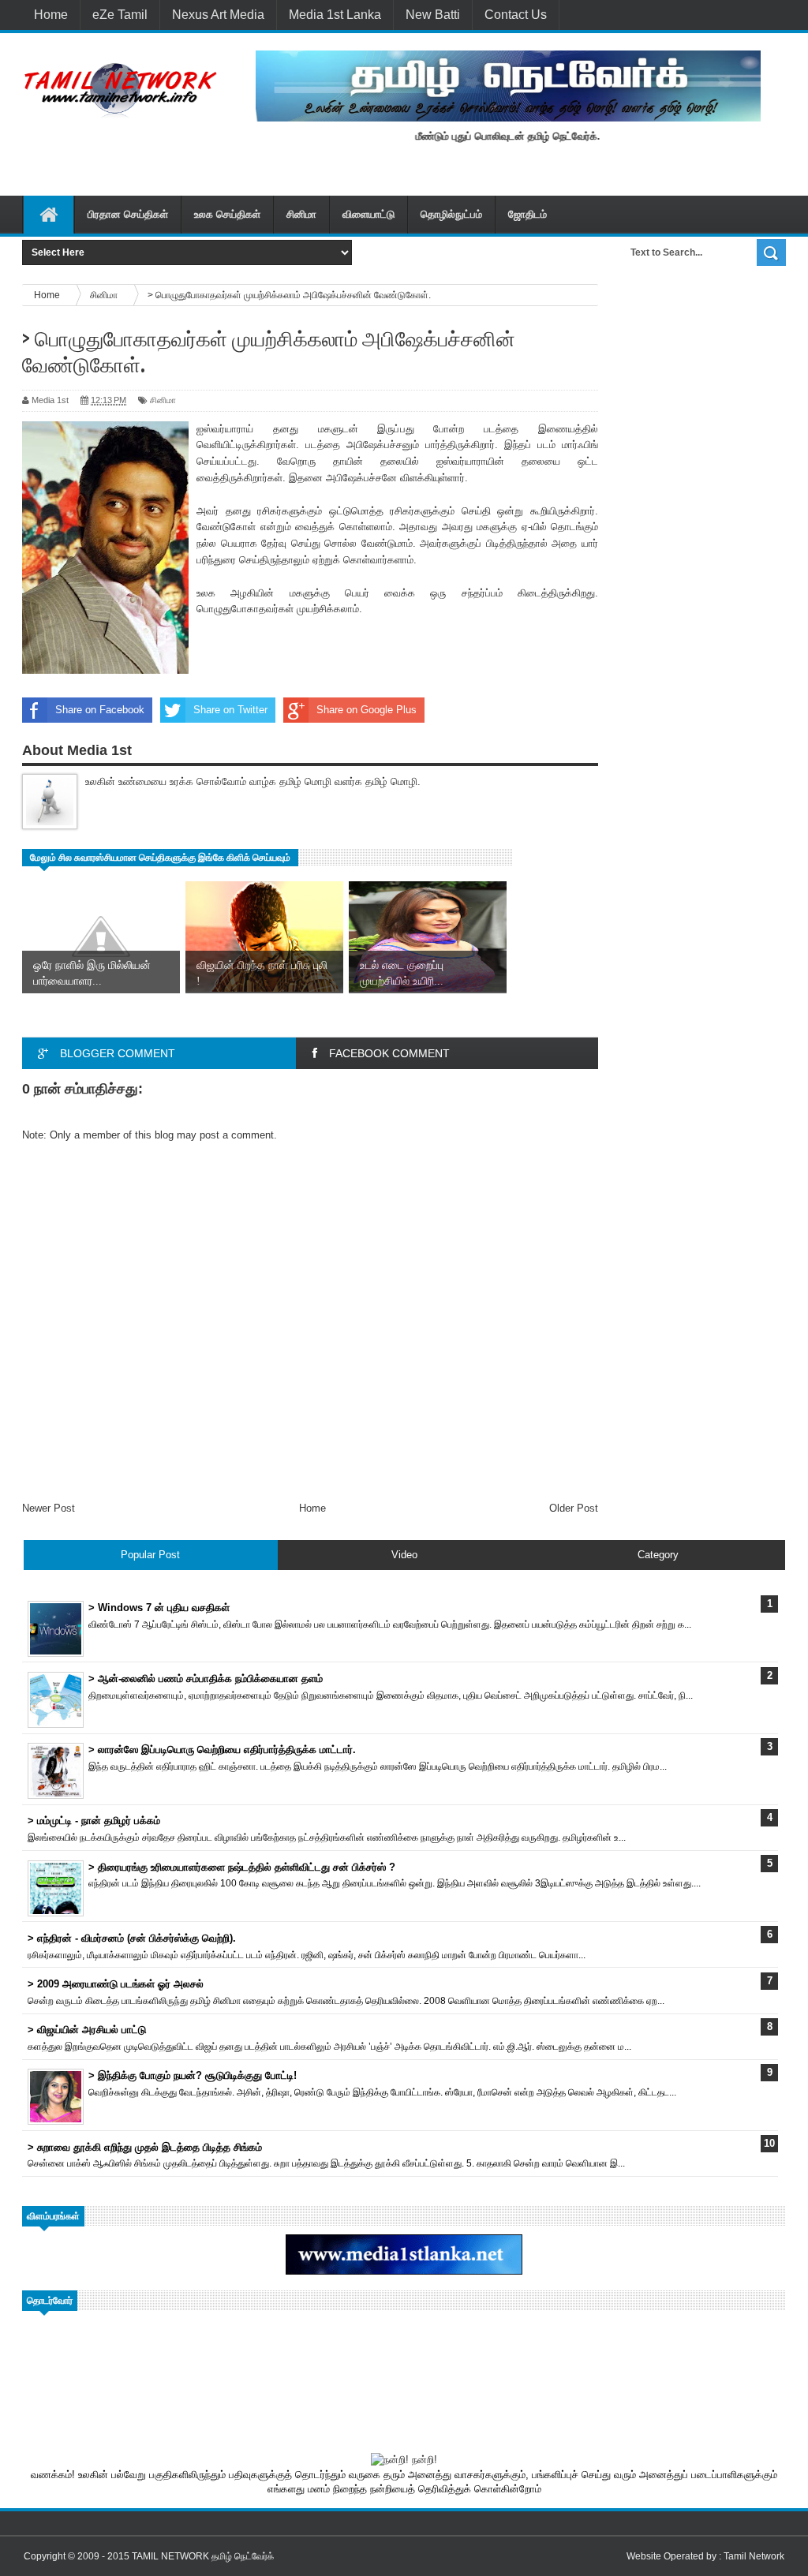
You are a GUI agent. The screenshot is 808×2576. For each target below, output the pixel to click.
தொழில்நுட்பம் (451, 214)
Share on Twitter (230, 710)
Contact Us (516, 15)
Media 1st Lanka (335, 15)
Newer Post (49, 1508)
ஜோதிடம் (527, 214)
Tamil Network (754, 2556)
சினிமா (301, 214)
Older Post (574, 1508)
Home (51, 15)
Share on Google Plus (367, 710)
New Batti (433, 15)
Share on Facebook (100, 710)
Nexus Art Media (218, 15)
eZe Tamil (120, 15)
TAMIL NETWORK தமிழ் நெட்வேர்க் (203, 2556)
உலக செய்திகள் (227, 214)
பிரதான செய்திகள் (128, 214)
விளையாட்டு (368, 214)
